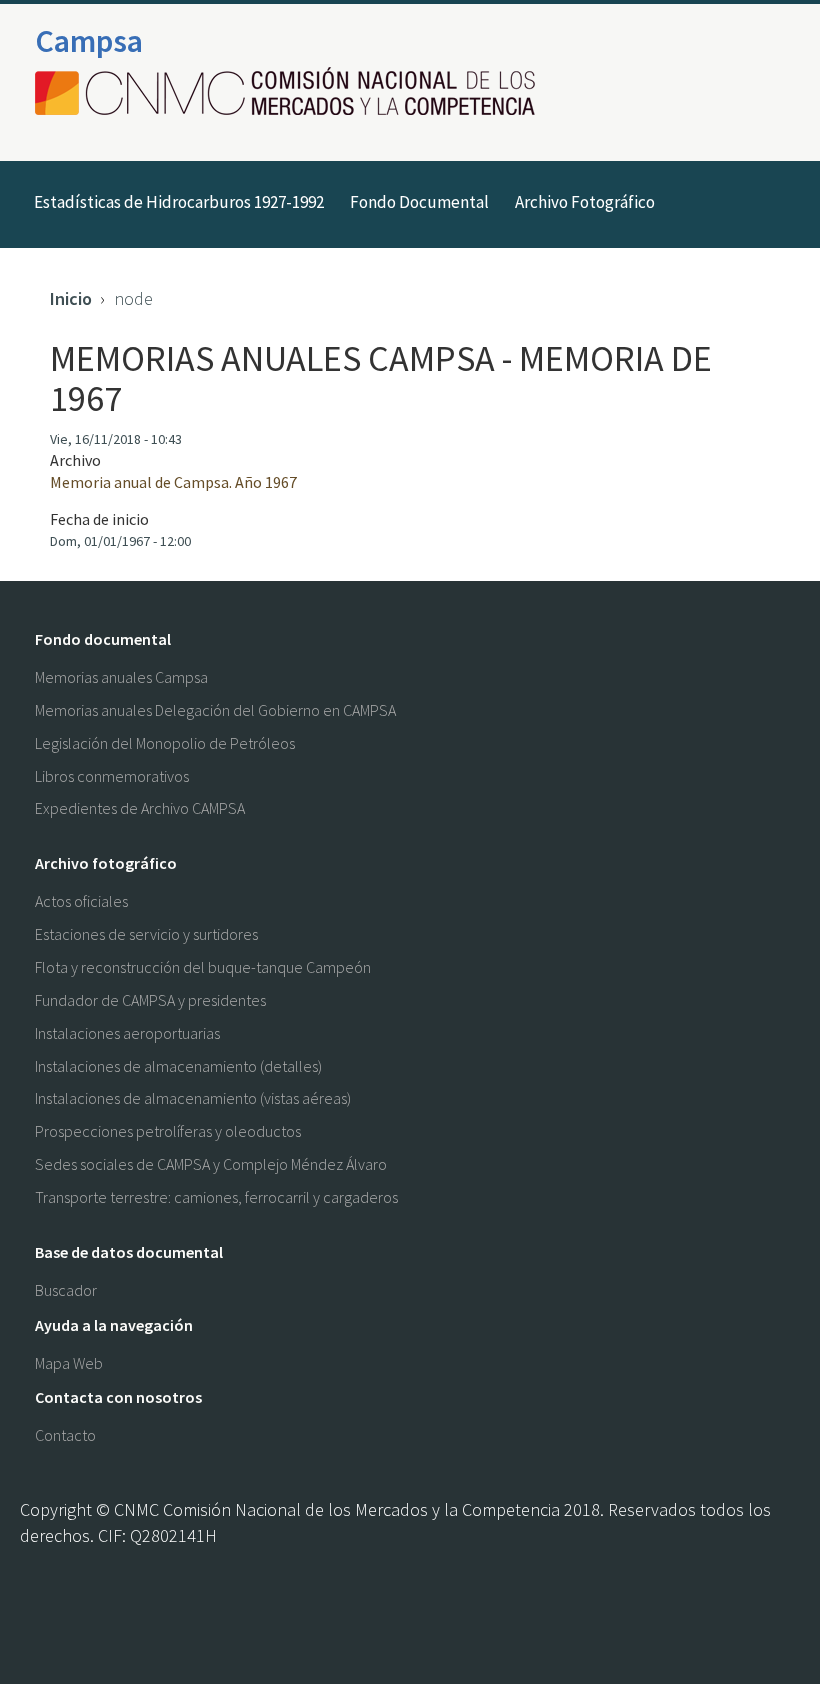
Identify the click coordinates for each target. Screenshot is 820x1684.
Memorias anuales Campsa (121, 677)
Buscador (66, 1290)
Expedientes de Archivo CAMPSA (140, 808)
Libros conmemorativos (112, 776)
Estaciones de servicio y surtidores (146, 934)
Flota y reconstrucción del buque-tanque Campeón (203, 967)
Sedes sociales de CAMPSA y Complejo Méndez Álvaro (211, 1164)
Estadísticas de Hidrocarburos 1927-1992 (179, 202)
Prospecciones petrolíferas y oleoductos (168, 1131)
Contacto (65, 1435)
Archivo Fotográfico (585, 202)
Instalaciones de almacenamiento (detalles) (178, 1066)
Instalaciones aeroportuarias (127, 1033)
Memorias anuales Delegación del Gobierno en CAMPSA (215, 710)
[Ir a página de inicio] (291, 93)
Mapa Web (69, 1363)
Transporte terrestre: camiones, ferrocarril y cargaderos (216, 1197)
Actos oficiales (81, 901)
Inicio (71, 298)
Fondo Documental (419, 202)
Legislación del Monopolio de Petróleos (165, 743)
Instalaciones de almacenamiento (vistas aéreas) (193, 1098)
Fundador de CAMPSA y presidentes (150, 1000)
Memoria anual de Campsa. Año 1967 (173, 482)
